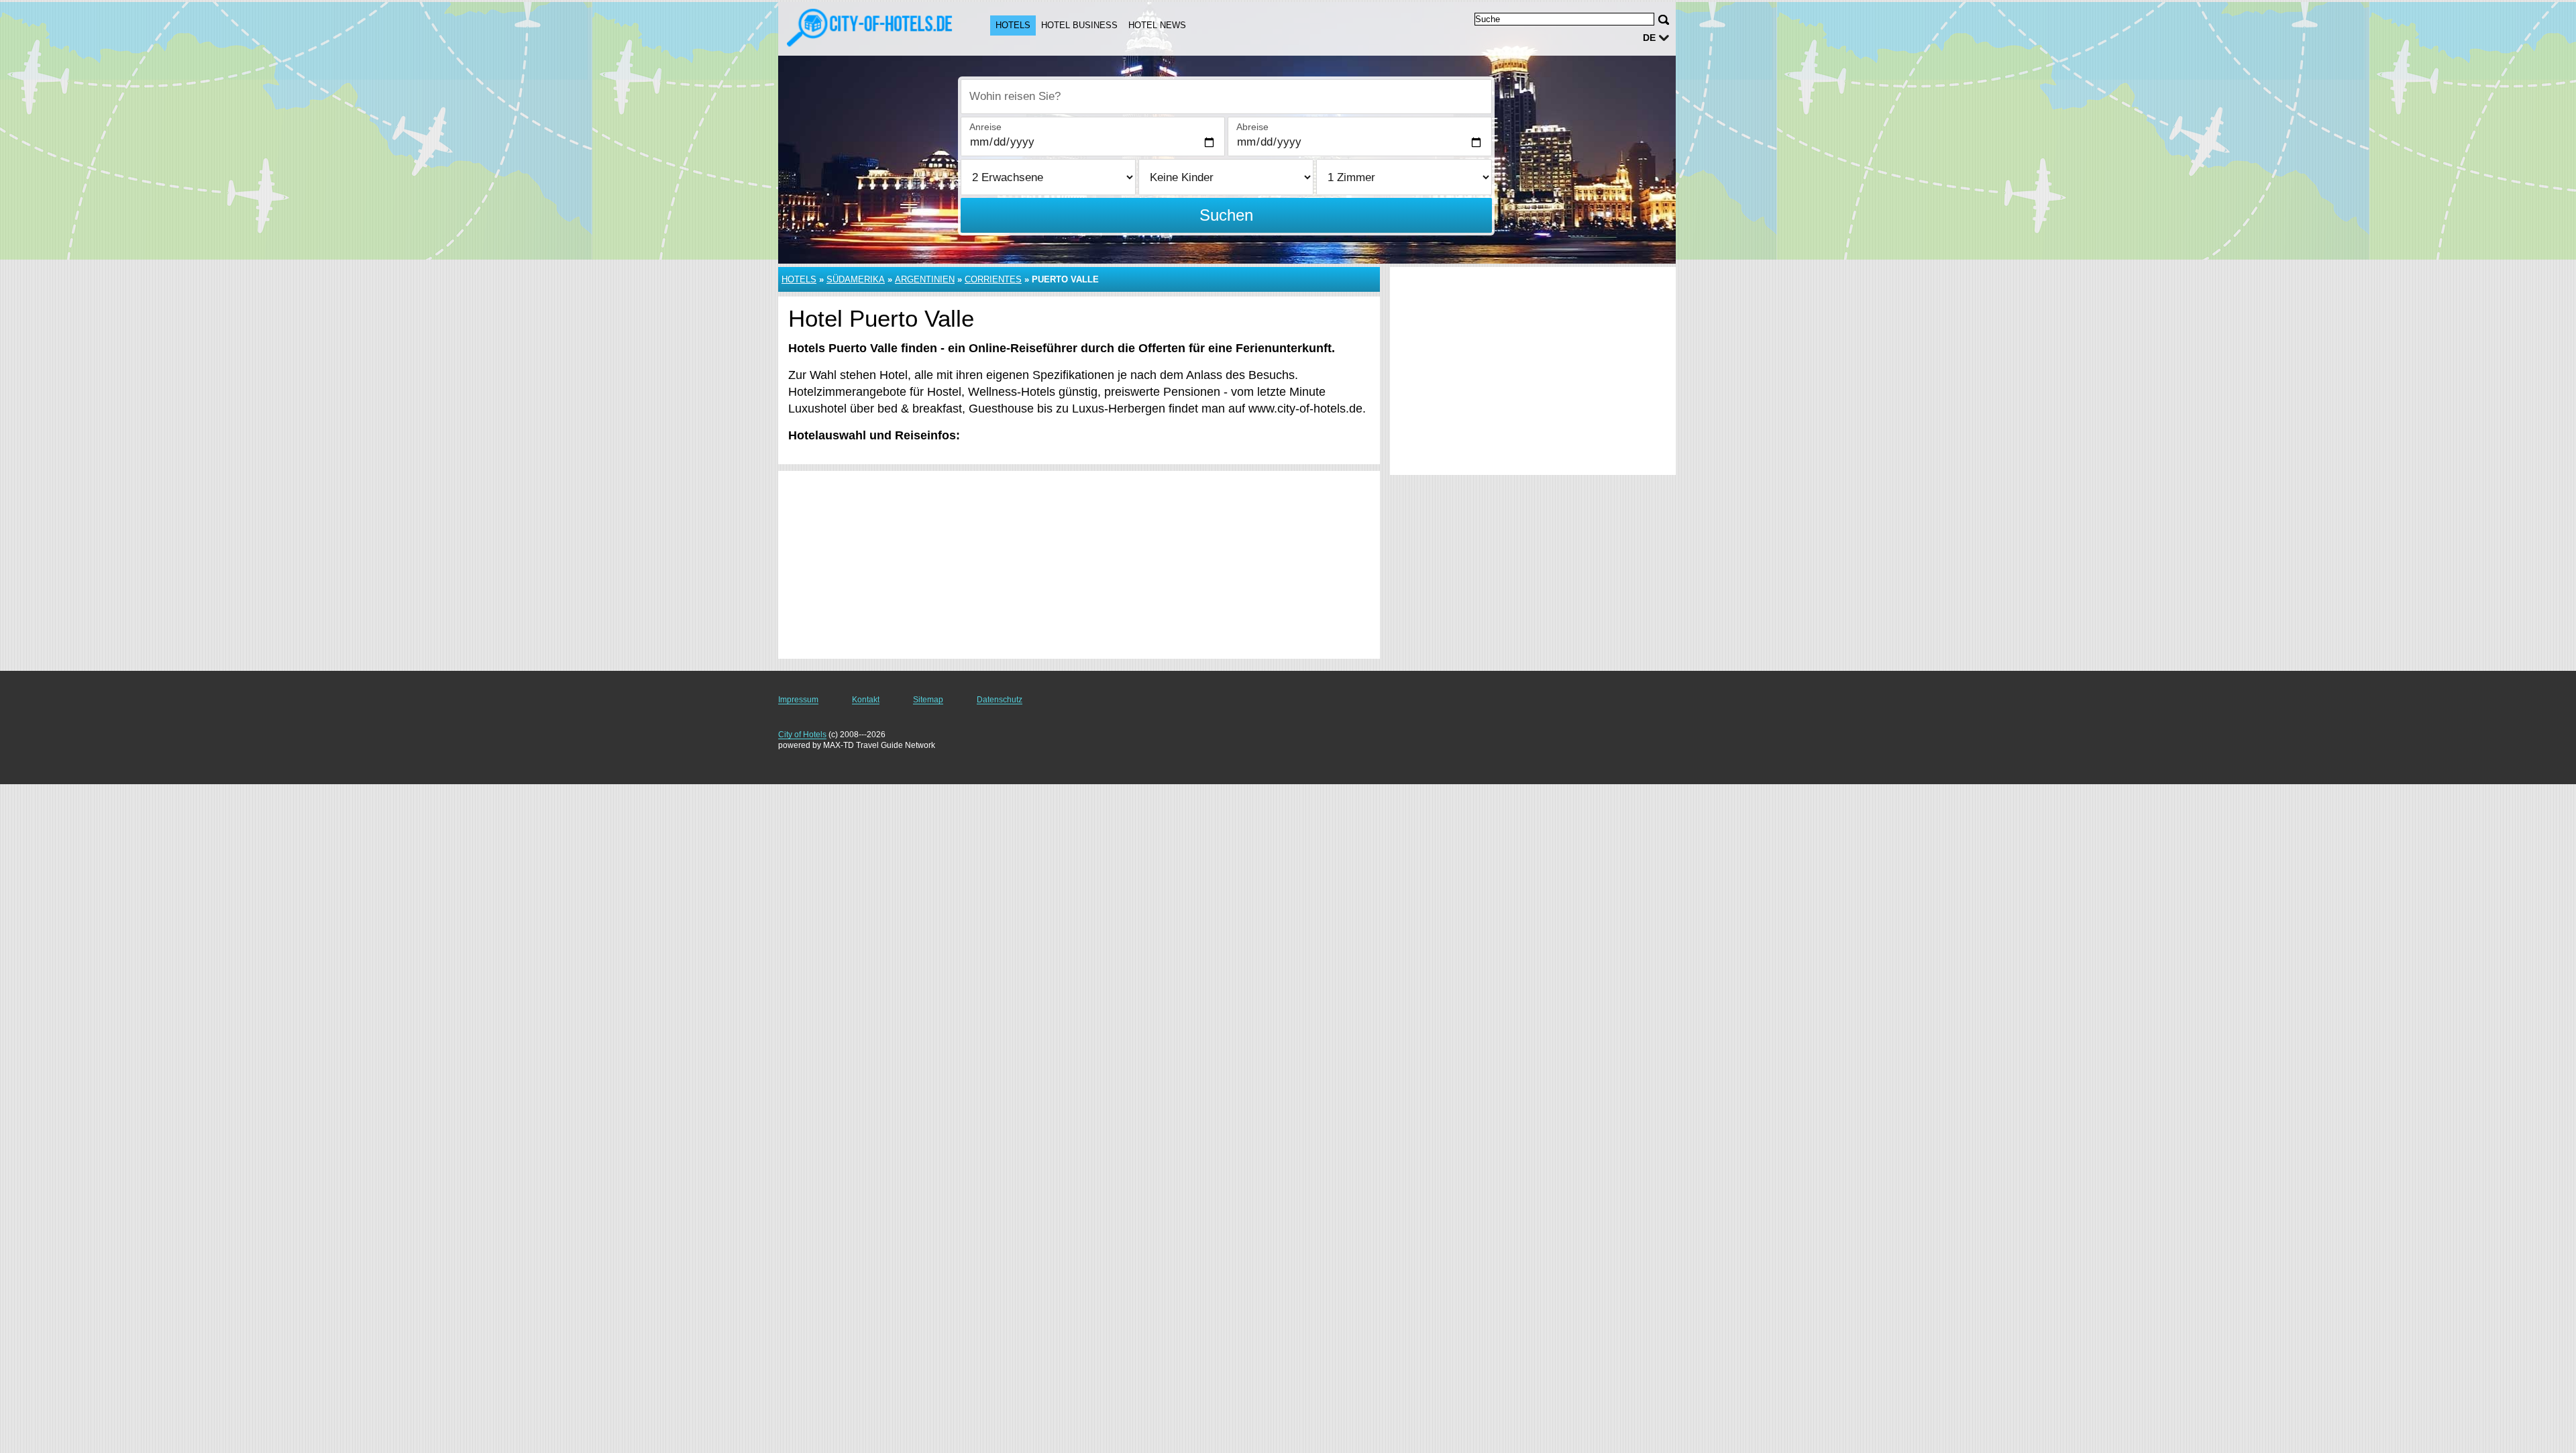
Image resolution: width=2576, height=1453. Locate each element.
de (1649, 38)
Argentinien (925, 279)
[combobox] (1226, 97)
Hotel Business (1079, 25)
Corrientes (993, 279)
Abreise (1252, 127)
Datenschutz (1000, 700)
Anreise (985, 127)
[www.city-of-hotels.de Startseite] (871, 28)
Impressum (798, 700)
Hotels (1013, 25)
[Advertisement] (1079, 565)
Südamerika (856, 279)
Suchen (1226, 215)
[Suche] (1664, 20)
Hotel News (1157, 25)
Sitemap (928, 700)
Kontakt (866, 700)
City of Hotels (802, 735)
